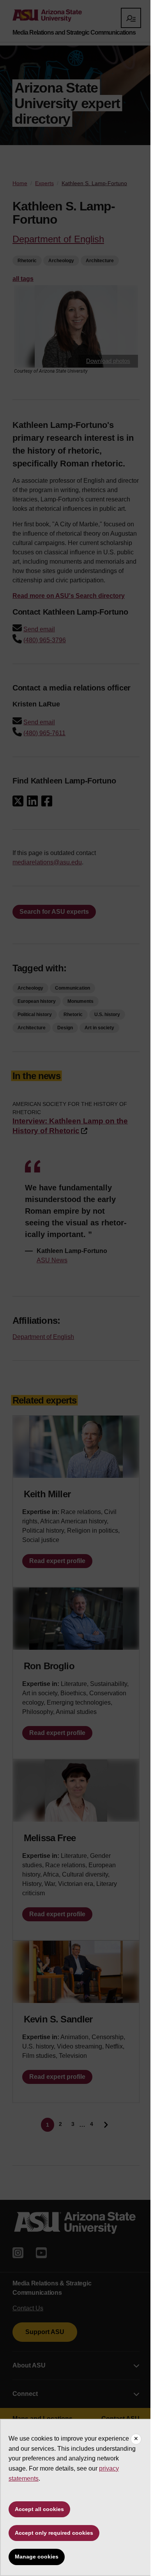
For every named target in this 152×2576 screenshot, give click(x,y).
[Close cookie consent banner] (136, 2439)
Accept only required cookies (54, 2533)
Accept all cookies (39, 2509)
